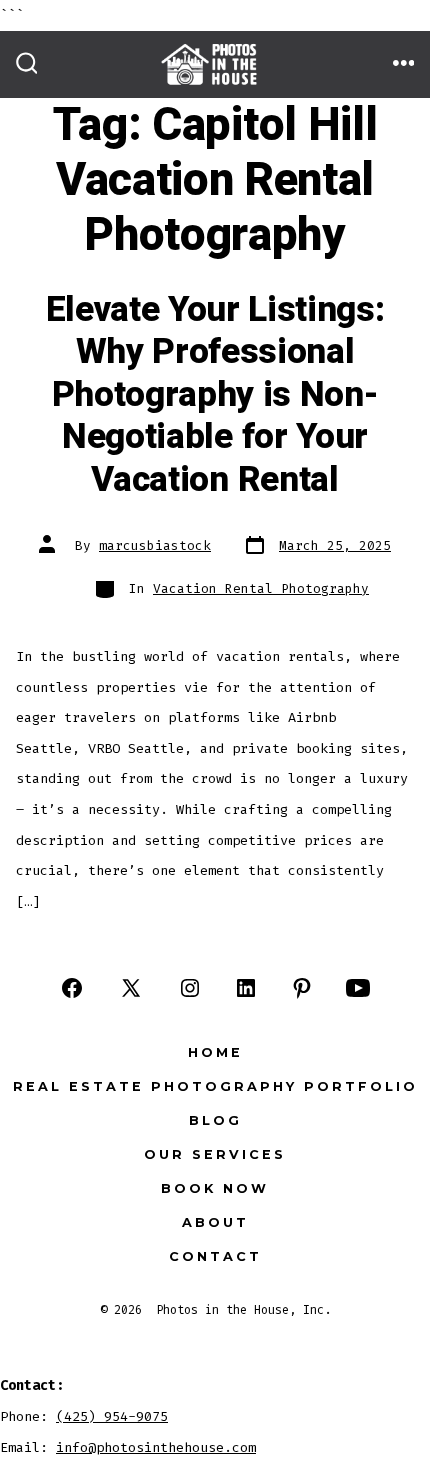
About (215, 1222)
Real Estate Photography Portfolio (215, 1086)
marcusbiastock (155, 545)
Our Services (215, 1154)
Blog (215, 1120)
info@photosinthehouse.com (156, 1447)
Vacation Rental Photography (261, 588)
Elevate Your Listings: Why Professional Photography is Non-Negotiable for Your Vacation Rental (215, 395)
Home (215, 1052)
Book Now (215, 1188)
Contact (215, 1256)
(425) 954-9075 (112, 1416)
